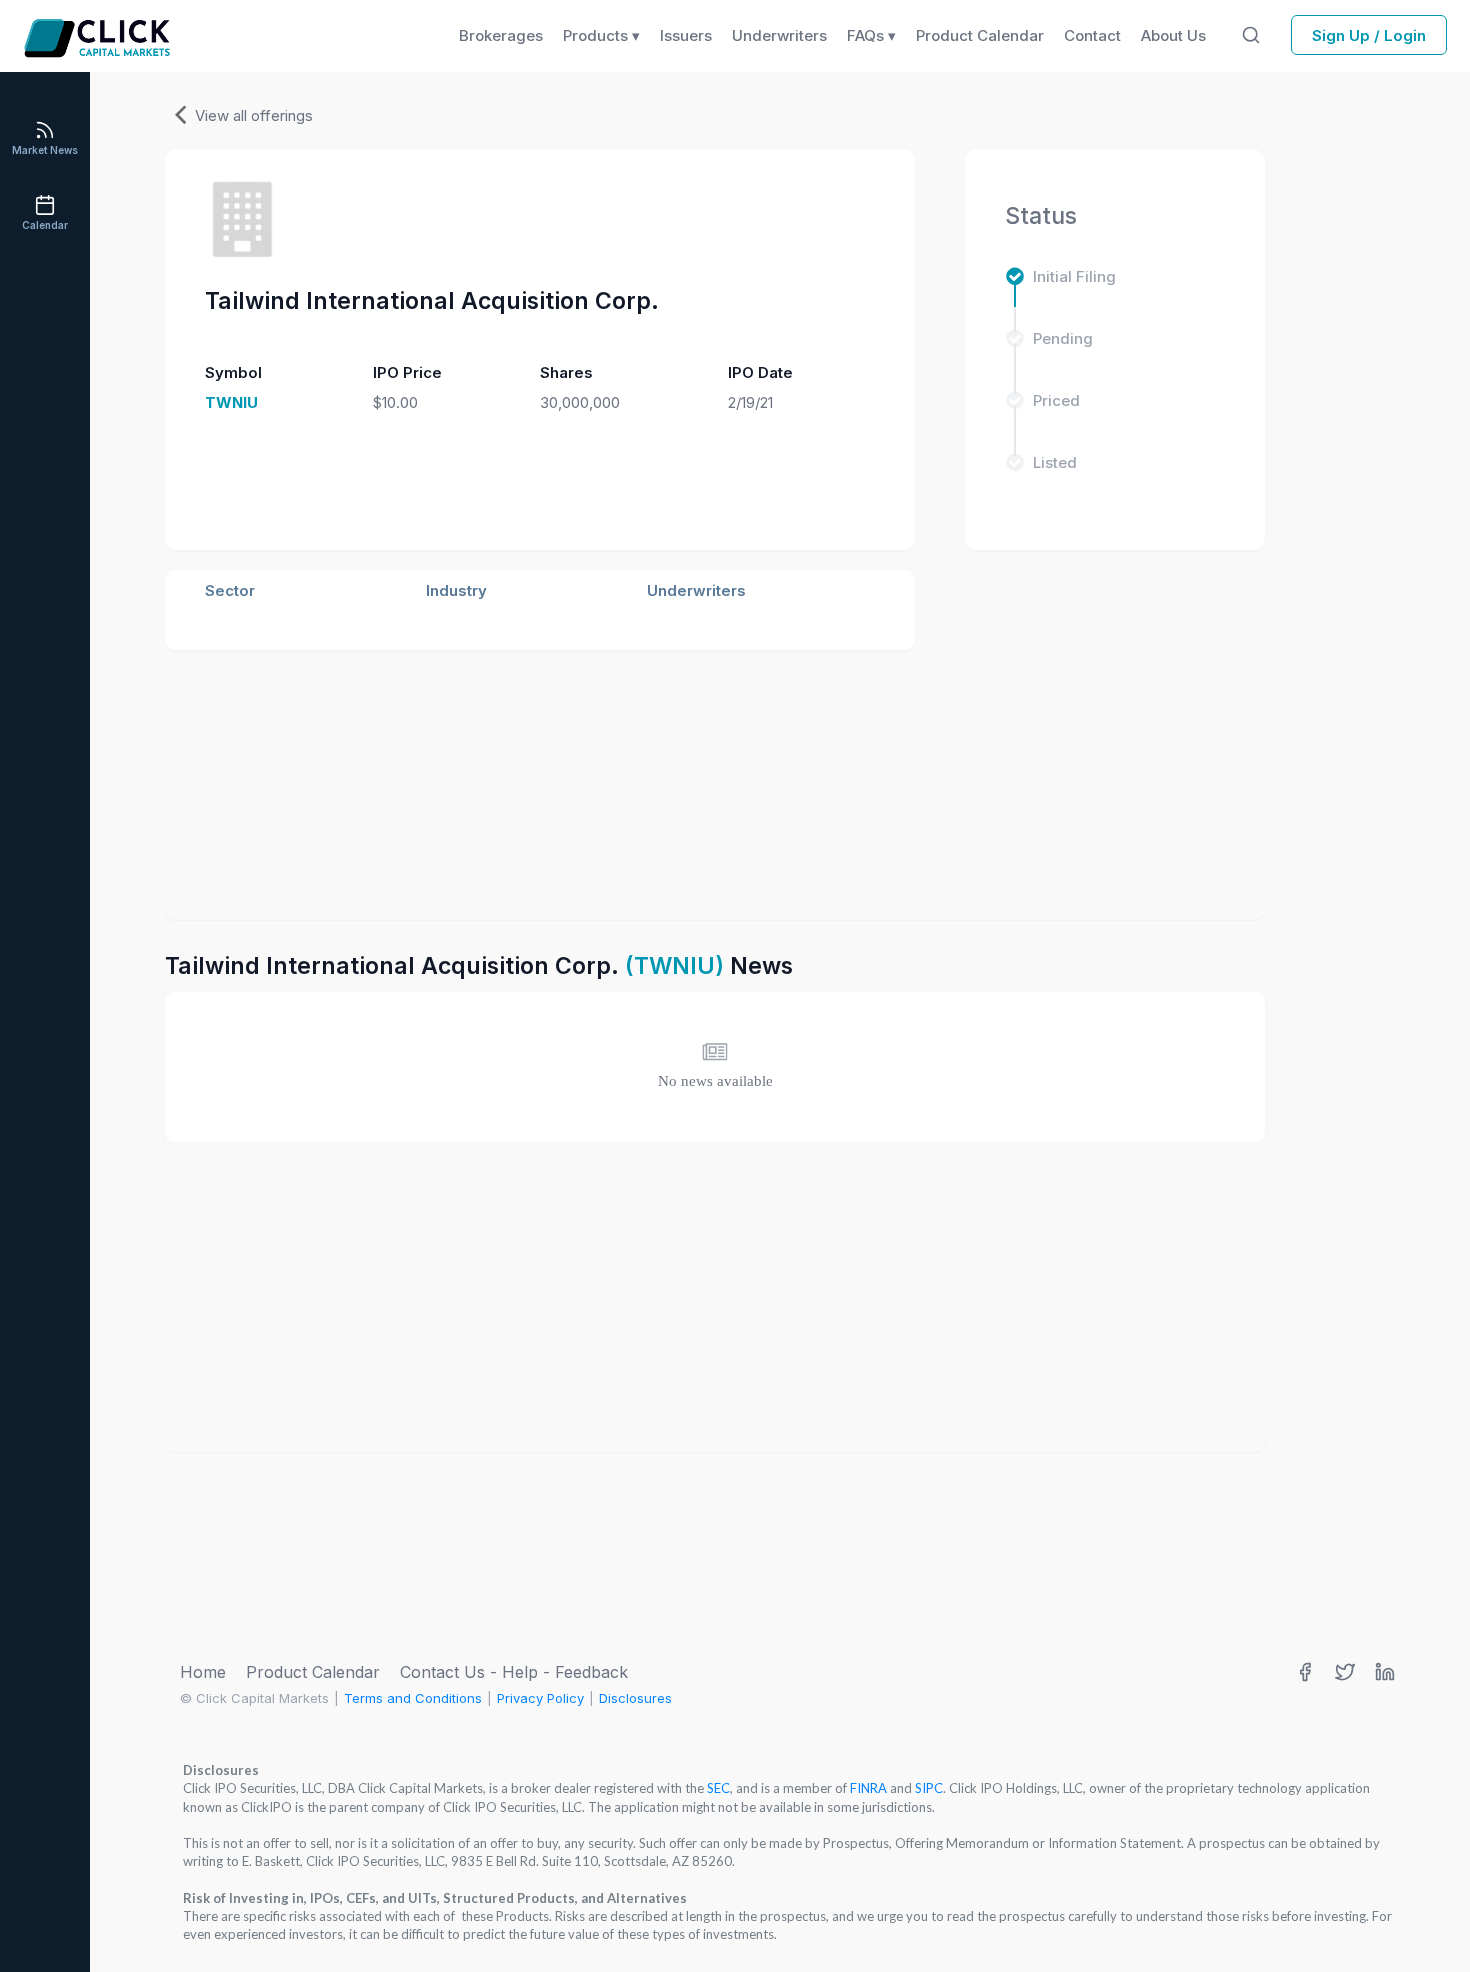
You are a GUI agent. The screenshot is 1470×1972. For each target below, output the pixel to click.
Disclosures (635, 1698)
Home (203, 1672)
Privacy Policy (540, 1698)
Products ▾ (601, 35)
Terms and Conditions (413, 1698)
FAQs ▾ (871, 35)
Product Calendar (313, 1672)
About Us (1173, 35)
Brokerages (501, 35)
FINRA (868, 1788)
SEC (718, 1788)
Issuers (686, 35)
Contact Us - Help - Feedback (514, 1672)
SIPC (929, 1788)
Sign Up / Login (1369, 35)
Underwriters (779, 35)
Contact (1092, 35)
